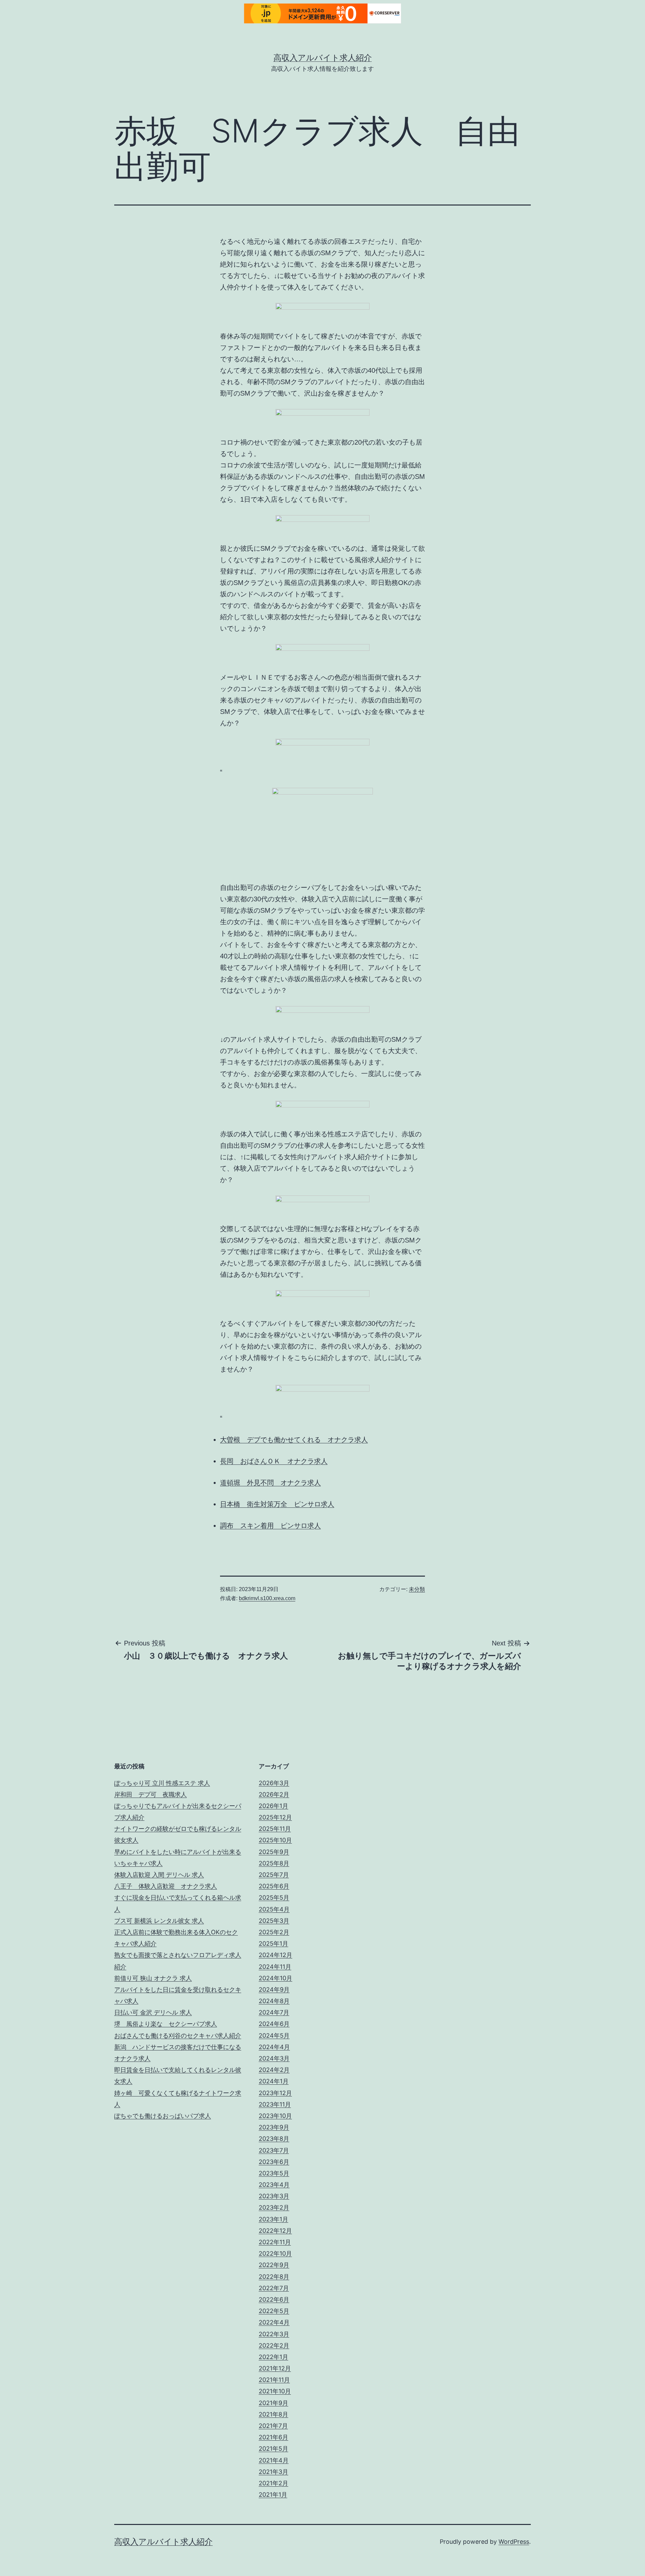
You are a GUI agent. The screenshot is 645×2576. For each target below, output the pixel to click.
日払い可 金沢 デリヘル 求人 (153, 2012)
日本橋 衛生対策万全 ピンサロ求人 (277, 1504)
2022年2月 (274, 2345)
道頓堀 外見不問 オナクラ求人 (270, 1483)
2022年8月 (274, 2277)
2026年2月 (274, 1794)
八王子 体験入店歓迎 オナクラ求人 (166, 1886)
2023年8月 (274, 2139)
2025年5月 (274, 1897)
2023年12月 (275, 2093)
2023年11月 (275, 2104)
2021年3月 (273, 2472)
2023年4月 (274, 2185)
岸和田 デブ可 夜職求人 (150, 1794)
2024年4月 (274, 2047)
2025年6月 (274, 1886)
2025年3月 (274, 1921)
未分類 (417, 1589)
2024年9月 (274, 1990)
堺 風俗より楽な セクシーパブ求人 (166, 2024)
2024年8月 (274, 2001)
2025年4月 (274, 1909)
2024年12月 (275, 1955)
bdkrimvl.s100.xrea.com (267, 1598)
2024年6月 (274, 2024)
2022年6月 (274, 2299)
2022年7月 (274, 2288)
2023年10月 (275, 2116)
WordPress (514, 2542)
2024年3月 (274, 2058)
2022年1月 (273, 2357)
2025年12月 (275, 1817)
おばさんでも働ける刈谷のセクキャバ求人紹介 (178, 2036)
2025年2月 (274, 1932)
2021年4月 (274, 2460)
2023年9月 (274, 2127)
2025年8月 (274, 1863)
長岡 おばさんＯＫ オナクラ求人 (274, 1461)
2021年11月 (274, 2380)
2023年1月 (273, 2219)
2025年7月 (274, 1875)
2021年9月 (273, 2403)
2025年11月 (275, 1829)
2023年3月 (274, 2196)
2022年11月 (275, 2242)
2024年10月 (275, 1978)
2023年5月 (274, 2173)
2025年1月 (273, 1944)
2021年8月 (273, 2414)
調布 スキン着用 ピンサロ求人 (270, 1526)
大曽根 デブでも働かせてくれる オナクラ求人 (294, 1440)
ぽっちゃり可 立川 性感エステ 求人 (162, 1783)
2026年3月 (274, 1783)
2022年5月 (274, 2311)
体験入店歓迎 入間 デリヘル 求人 (159, 1875)
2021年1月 (273, 2495)
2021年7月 (273, 2426)
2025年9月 (274, 1852)
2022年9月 (274, 2265)
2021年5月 (273, 2449)
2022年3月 (274, 2334)
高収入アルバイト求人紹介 (323, 58)
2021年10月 (275, 2391)
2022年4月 (274, 2322)
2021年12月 (275, 2368)
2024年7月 (274, 2012)
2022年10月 (275, 2253)
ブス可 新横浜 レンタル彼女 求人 (159, 1921)
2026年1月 (273, 1806)
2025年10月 (275, 1840)
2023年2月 (274, 2207)
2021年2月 (273, 2483)
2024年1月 (274, 2081)
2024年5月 (274, 2036)
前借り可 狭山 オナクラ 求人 (153, 1978)
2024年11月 (275, 1967)
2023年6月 (274, 2162)
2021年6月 (273, 2437)
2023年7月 (274, 2150)
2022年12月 (275, 2231)
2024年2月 (274, 2070)
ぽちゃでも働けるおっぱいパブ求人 (163, 2116)
